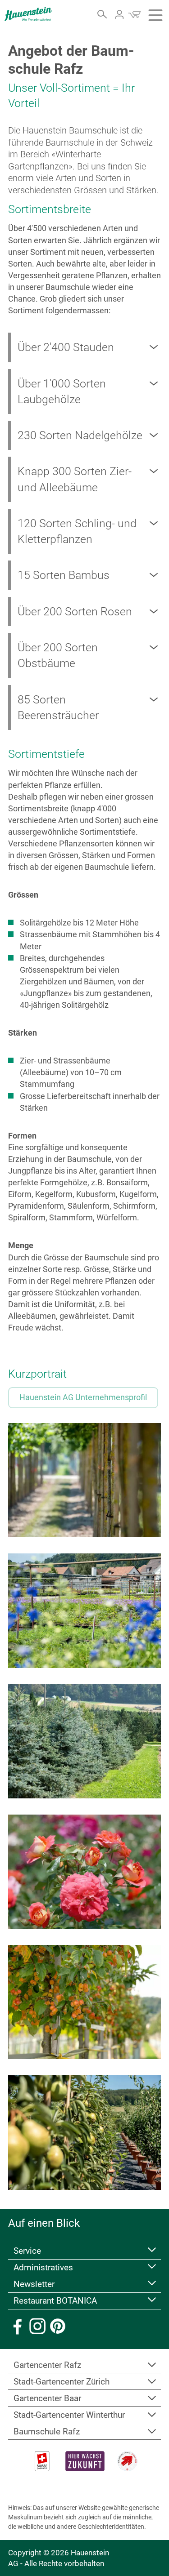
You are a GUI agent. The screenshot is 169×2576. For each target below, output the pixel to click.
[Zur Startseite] (28, 14)
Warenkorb (134, 14)
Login (119, 14)
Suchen (103, 14)
